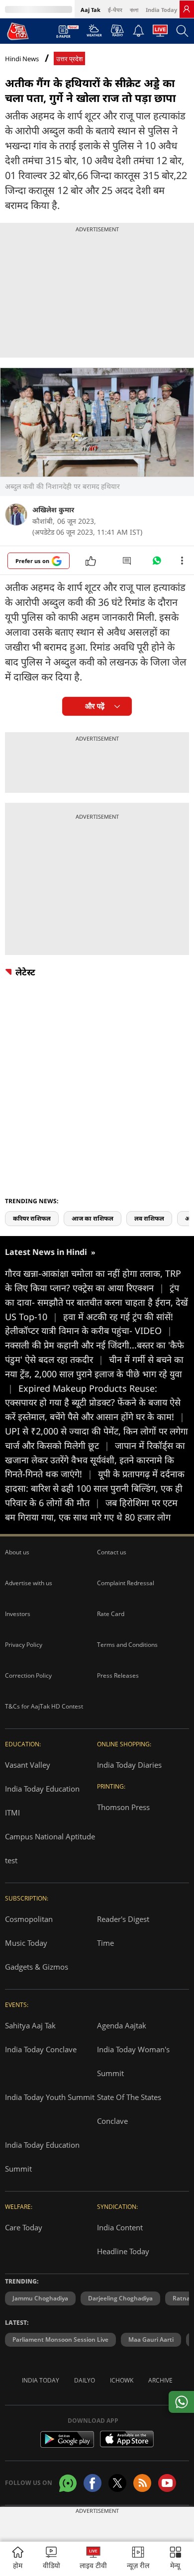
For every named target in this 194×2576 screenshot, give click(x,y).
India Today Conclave (41, 2049)
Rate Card (111, 1614)
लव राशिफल (149, 1218)
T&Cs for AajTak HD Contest (44, 1706)
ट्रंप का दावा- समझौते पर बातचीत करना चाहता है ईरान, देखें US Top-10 (97, 1302)
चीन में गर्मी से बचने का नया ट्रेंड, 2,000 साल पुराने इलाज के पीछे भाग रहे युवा (94, 1374)
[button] (176, 2559)
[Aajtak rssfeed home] (142, 2483)
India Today (161, 10)
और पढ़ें (95, 706)
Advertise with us (29, 1583)
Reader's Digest (123, 1919)
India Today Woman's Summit (133, 2061)
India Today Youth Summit (50, 2097)
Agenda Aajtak (122, 2025)
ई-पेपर (115, 10)
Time (105, 1943)
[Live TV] (160, 33)
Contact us (112, 1552)
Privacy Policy (24, 1645)
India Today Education (42, 1789)
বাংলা (134, 10)
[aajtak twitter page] (117, 2483)
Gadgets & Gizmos (37, 1967)
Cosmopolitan (29, 1919)
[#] (157, 563)
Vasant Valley (28, 1765)
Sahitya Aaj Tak (30, 2025)
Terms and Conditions (127, 1645)
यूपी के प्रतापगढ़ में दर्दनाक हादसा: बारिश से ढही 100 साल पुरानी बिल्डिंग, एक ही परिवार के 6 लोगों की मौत (95, 1488)
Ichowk (122, 2380)
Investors (18, 1614)
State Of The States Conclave (129, 2109)
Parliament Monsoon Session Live (60, 2339)
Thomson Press (123, 1807)
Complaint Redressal (126, 1583)
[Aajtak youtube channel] (167, 2483)
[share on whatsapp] (181, 2402)
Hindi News (22, 59)
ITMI (12, 1813)
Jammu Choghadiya (40, 2298)
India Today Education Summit (42, 2157)
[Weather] (94, 33)
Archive (160, 2380)
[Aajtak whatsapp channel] (68, 2483)
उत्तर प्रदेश (69, 59)
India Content (120, 2227)
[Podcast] (117, 30)
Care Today (24, 2227)
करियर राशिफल (32, 1218)
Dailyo (85, 2380)
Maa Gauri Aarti (151, 2339)
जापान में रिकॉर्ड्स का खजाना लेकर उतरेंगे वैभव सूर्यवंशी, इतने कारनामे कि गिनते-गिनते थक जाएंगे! (95, 1460)
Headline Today (123, 2251)
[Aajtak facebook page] (93, 2483)
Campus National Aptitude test (50, 1848)
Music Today (26, 1943)
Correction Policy (28, 1675)
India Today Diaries (129, 1765)
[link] (187, 9)
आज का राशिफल (93, 1218)
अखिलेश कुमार (53, 510)
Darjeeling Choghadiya (120, 2298)
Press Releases (118, 1675)
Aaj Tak (91, 10)
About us (17, 1552)
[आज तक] (18, 31)
